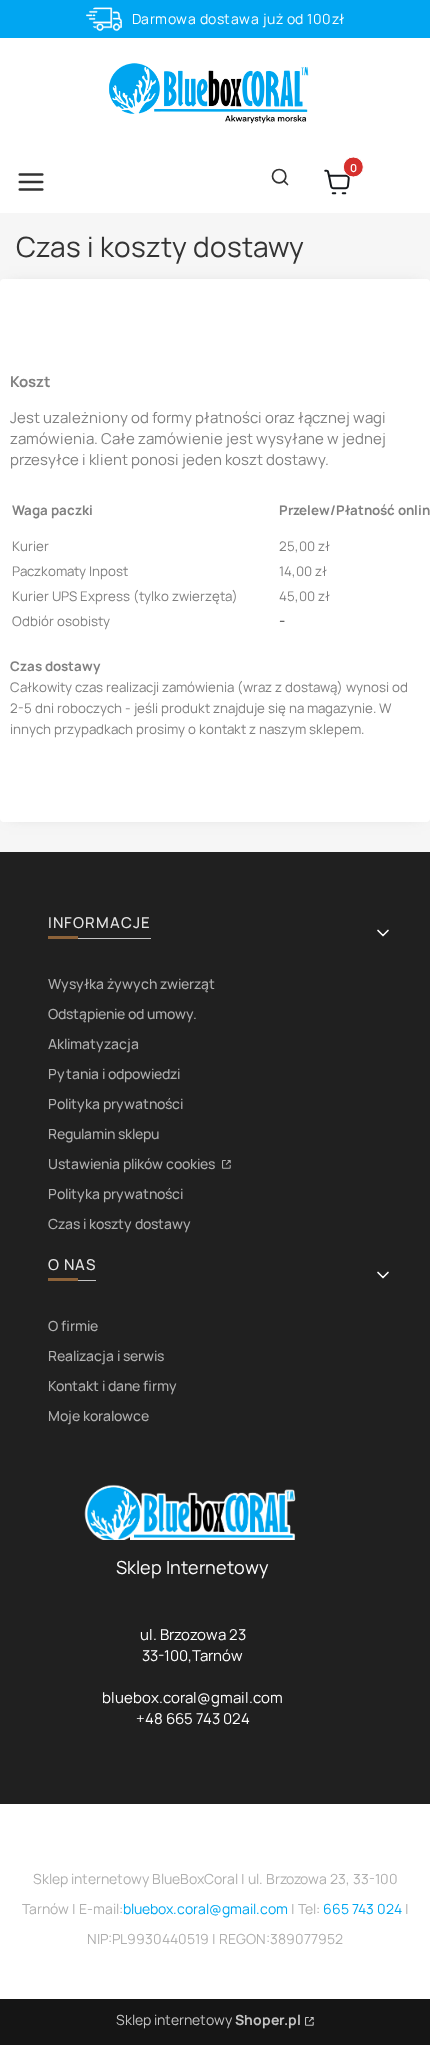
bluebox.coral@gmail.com (205, 1908)
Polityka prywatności (115, 1103)
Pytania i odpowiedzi (114, 1073)
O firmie (73, 1325)
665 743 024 (362, 1908)
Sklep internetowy (208, 2019)
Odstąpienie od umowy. (122, 1013)
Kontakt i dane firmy (112, 1385)
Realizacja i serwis (106, 1355)
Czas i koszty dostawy (119, 1223)
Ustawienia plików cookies (133, 1163)
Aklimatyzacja (93, 1043)
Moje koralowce (98, 1415)
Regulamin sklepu (103, 1133)
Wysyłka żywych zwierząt (131, 983)
